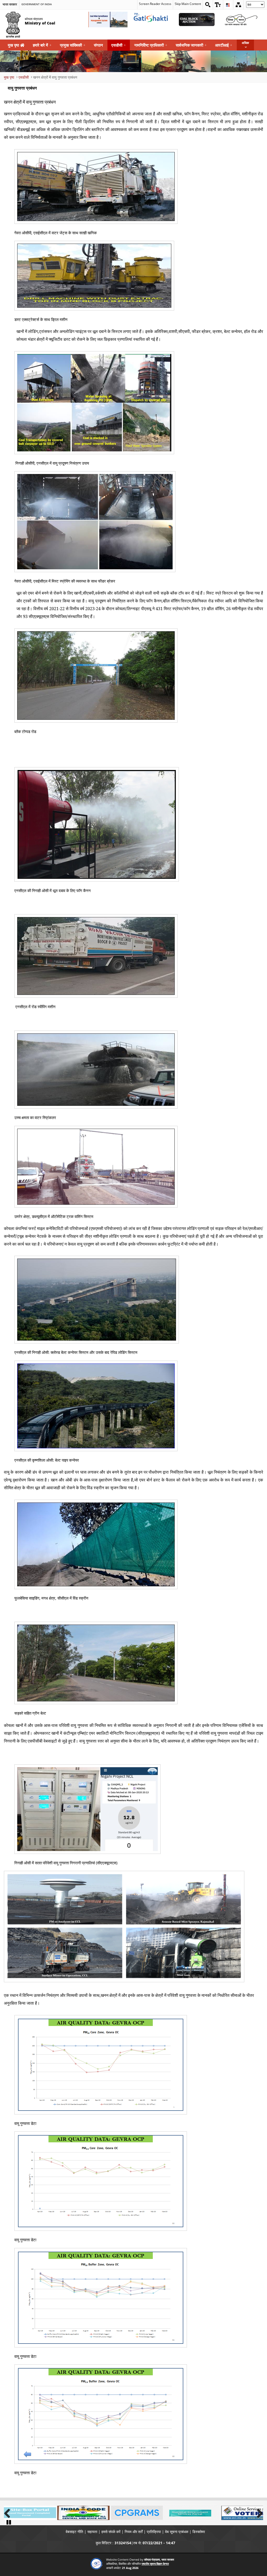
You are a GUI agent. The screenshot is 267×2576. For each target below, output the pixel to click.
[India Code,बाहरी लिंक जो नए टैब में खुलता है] (83, 2513)
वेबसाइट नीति (74, 2532)
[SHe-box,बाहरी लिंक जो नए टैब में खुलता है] (30, 2513)
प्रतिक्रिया (154, 2532)
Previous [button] (9, 2512)
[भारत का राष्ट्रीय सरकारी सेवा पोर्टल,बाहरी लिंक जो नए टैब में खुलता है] (190, 2513)
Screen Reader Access (155, 4)
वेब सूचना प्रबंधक (177, 2532)
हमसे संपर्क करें (111, 2532)
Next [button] (258, 2512)
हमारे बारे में (42, 45)
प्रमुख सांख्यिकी (73, 45)
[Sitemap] (238, 5)
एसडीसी (119, 45)
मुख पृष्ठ (14, 45)
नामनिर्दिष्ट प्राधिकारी (151, 45)
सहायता (92, 2532)
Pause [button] (9, 2522)
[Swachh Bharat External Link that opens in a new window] (241, 20)
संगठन (98, 45)
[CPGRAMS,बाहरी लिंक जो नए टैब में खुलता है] (137, 2513)
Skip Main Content (188, 4)
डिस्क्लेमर (199, 2532)
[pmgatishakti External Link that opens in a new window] (152, 20)
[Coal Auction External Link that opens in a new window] (197, 20)
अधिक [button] (245, 43)
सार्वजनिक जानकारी (191, 45)
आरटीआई (224, 45)
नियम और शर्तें (134, 2532)
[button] (218, 5)
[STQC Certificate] (96, 2564)
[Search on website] (208, 5)
